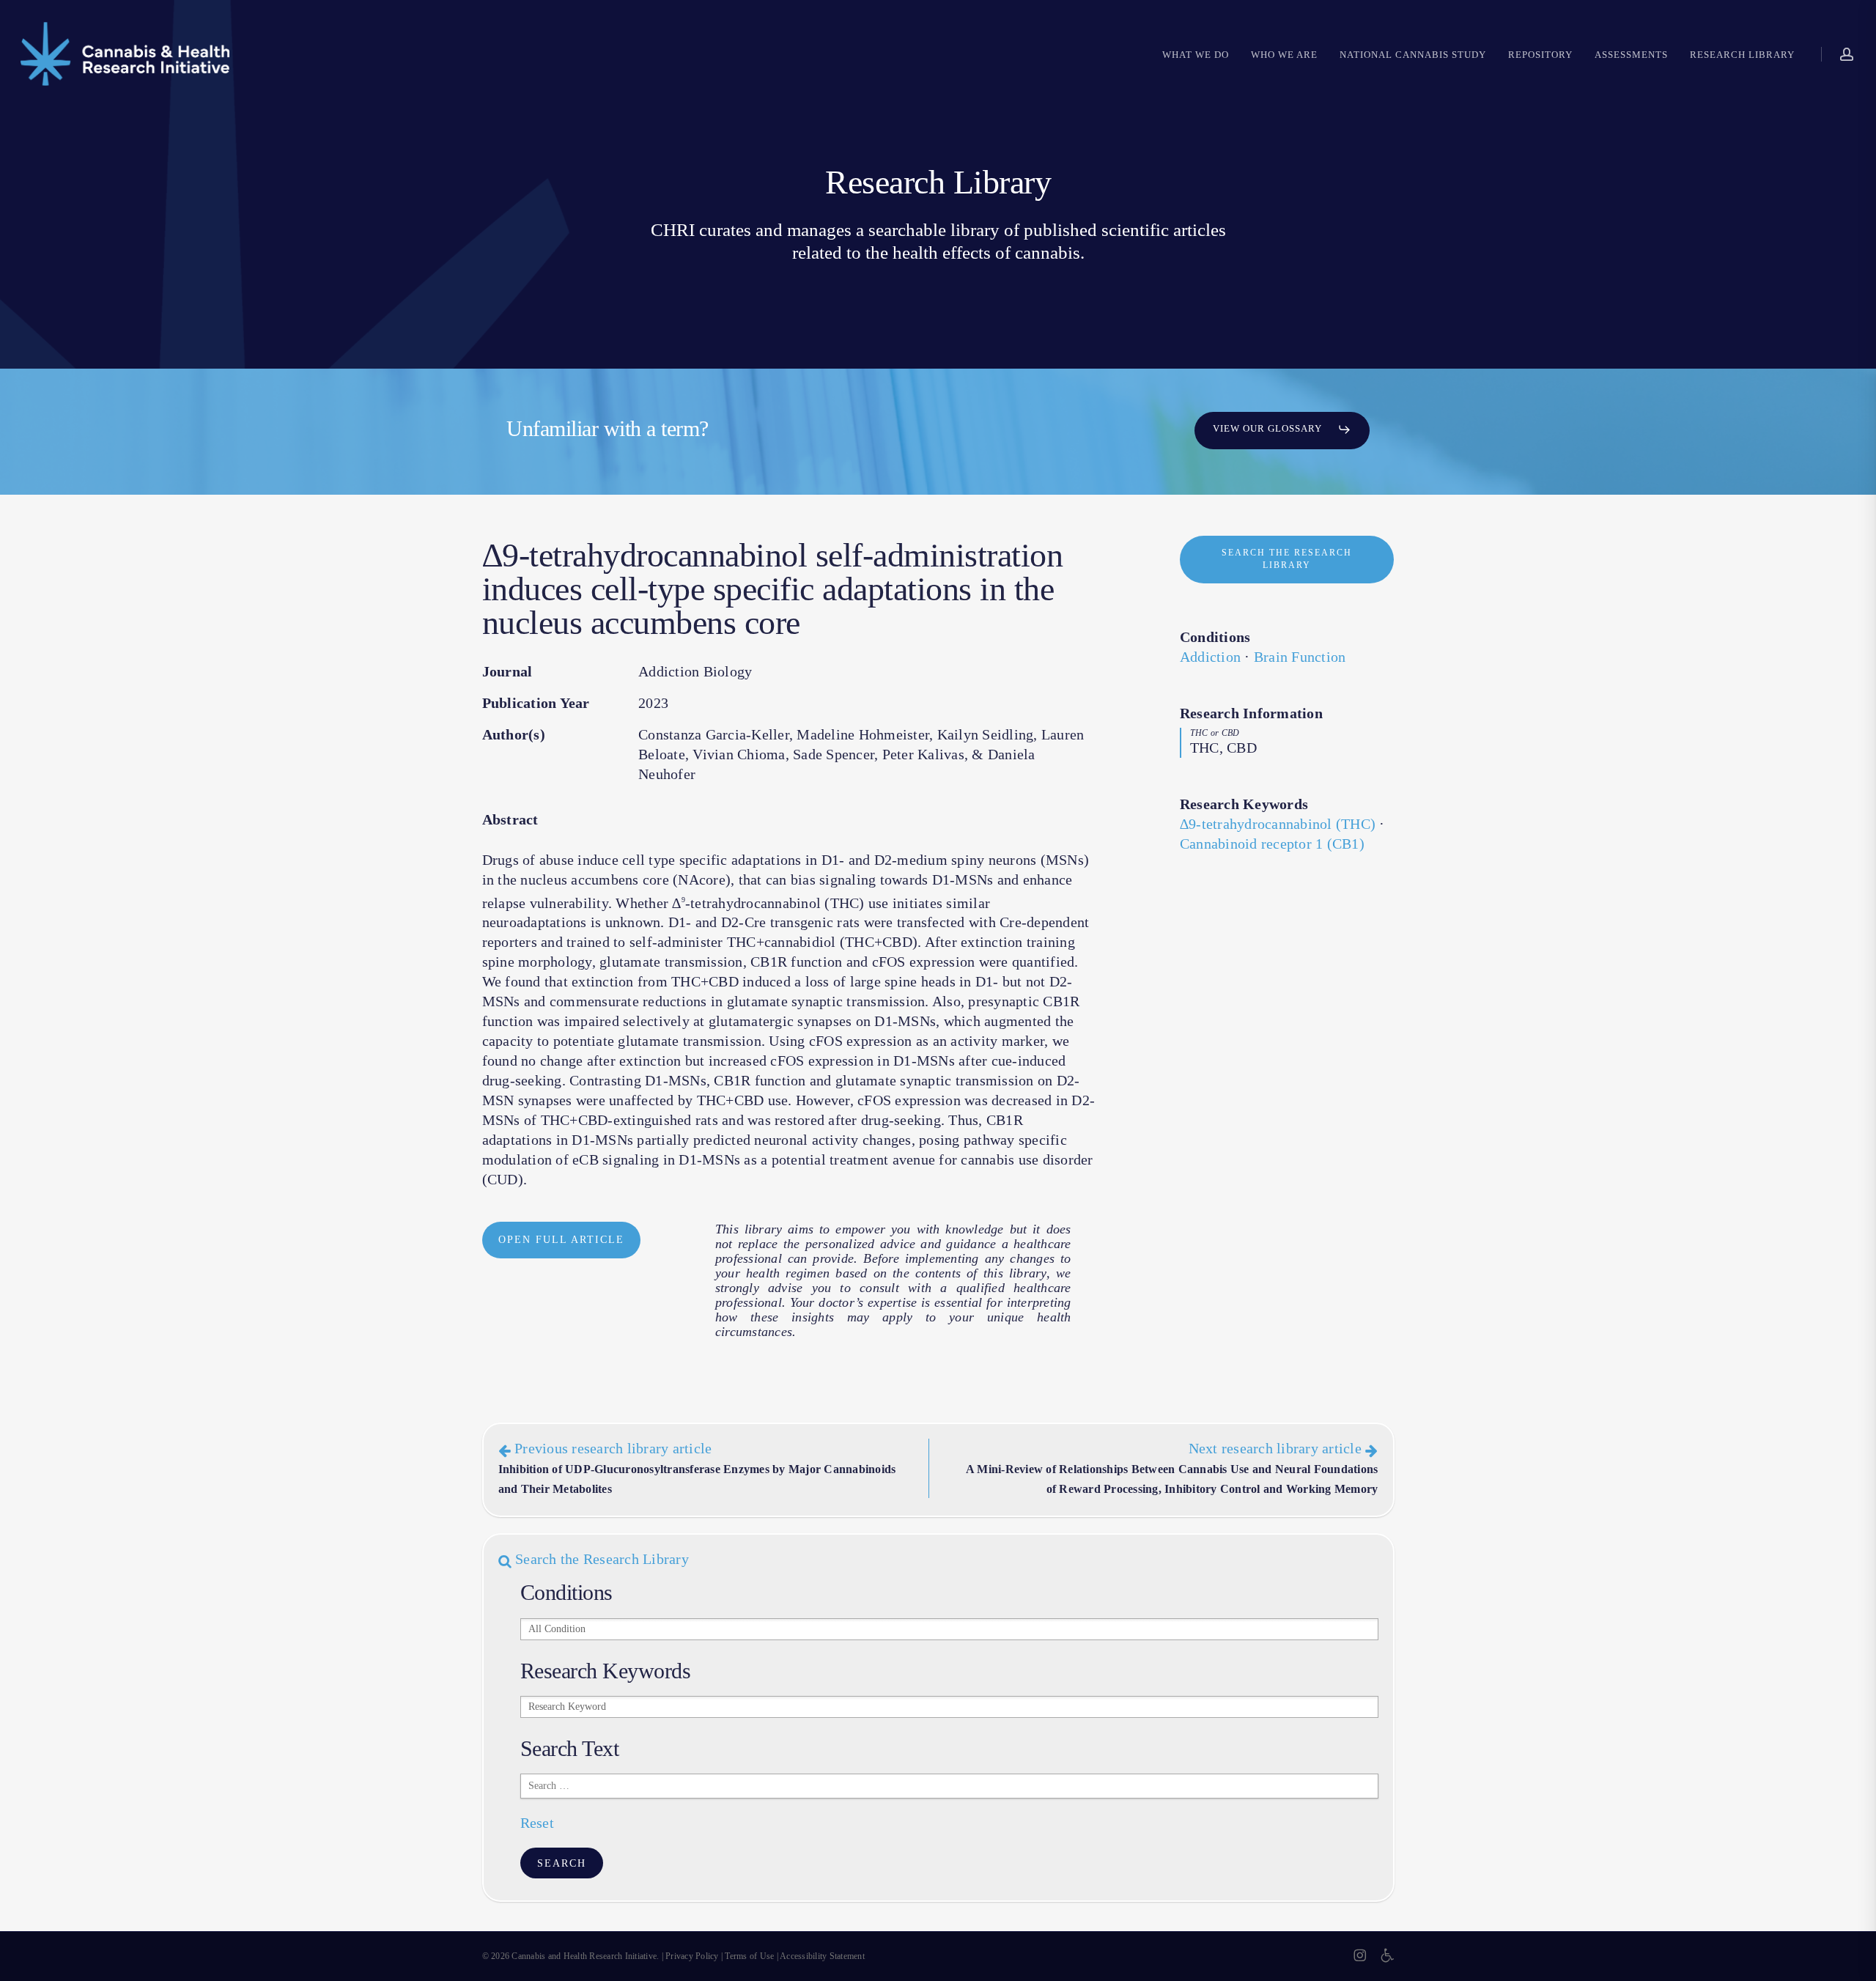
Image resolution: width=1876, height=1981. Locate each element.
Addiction (1210, 657)
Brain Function (1300, 657)
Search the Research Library (600, 1559)
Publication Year (536, 703)
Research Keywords (1244, 804)
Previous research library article (697, 1468)
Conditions (1215, 637)
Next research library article (1172, 1468)
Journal (507, 671)
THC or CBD (1215, 733)
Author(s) (514, 734)
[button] (1282, 429)
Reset (537, 1823)
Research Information (1251, 713)
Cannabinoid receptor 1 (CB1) (1272, 844)
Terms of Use (749, 1956)
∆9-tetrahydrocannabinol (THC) (1278, 824)
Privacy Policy (692, 1956)
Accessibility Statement (822, 1956)
